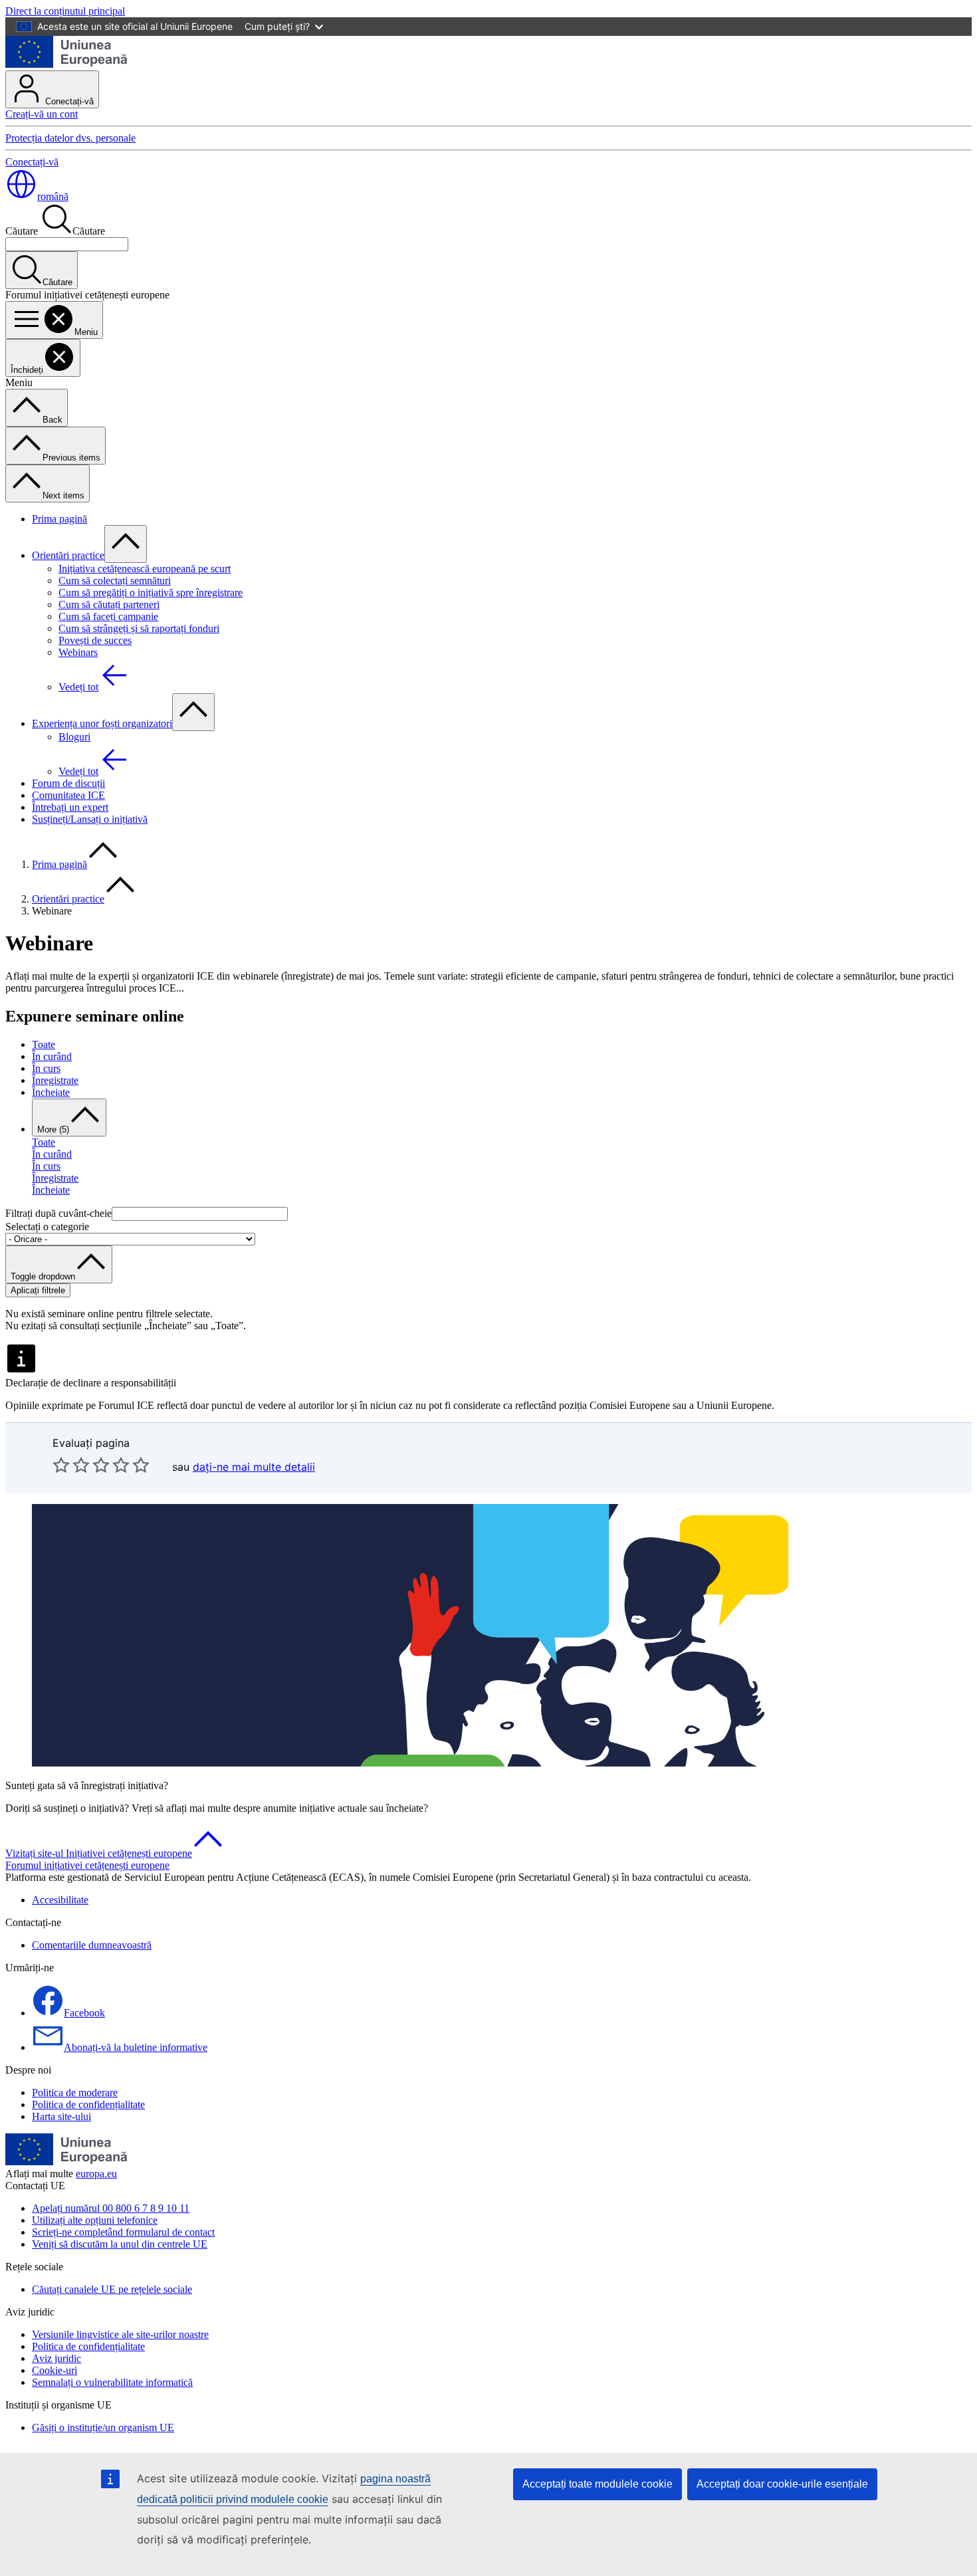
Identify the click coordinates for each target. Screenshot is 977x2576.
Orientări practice (68, 555)
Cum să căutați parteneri (109, 604)
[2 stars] (71, 1465)
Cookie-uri (54, 2370)
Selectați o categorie (47, 1227)
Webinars (78, 652)
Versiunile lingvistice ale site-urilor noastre (120, 2334)
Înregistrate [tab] (55, 1080)
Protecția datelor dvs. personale (70, 138)
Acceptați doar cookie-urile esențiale (782, 2484)
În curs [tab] (46, 1068)
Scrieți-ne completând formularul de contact (123, 2232)
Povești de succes (95, 640)
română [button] (53, 196)
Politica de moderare (75, 2093)
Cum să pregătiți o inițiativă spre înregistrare (151, 592)
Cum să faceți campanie (108, 616)
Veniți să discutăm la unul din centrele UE (120, 2244)
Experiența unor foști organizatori (102, 723)
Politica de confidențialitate (88, 2104)
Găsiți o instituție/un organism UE (103, 2427)
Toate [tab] (44, 1044)
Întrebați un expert (70, 807)
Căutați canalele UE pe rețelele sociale (112, 2289)
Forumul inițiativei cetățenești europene (87, 1865)
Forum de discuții (68, 783)
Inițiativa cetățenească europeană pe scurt (145, 569)
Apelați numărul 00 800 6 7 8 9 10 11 (111, 2208)
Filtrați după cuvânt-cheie (58, 1213)
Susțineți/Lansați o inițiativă (90, 819)
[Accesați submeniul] (126, 544)
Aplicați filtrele (38, 1290)
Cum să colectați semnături (115, 581)
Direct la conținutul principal (65, 11)
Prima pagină (59, 519)
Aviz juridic (56, 2358)
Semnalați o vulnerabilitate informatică (112, 2382)
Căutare (22, 231)
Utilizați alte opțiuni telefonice (95, 2220)
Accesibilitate (60, 1900)
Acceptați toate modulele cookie (597, 2484)
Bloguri (74, 737)
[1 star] (61, 1465)
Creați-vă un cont (42, 114)
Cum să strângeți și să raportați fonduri (139, 628)
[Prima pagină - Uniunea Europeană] (67, 64)
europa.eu (96, 2174)
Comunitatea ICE (68, 795)
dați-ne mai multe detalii (254, 1467)
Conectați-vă (68, 101)
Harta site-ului (61, 2116)
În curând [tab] (52, 1056)
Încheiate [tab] (51, 1092)
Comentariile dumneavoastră (92, 1945)
